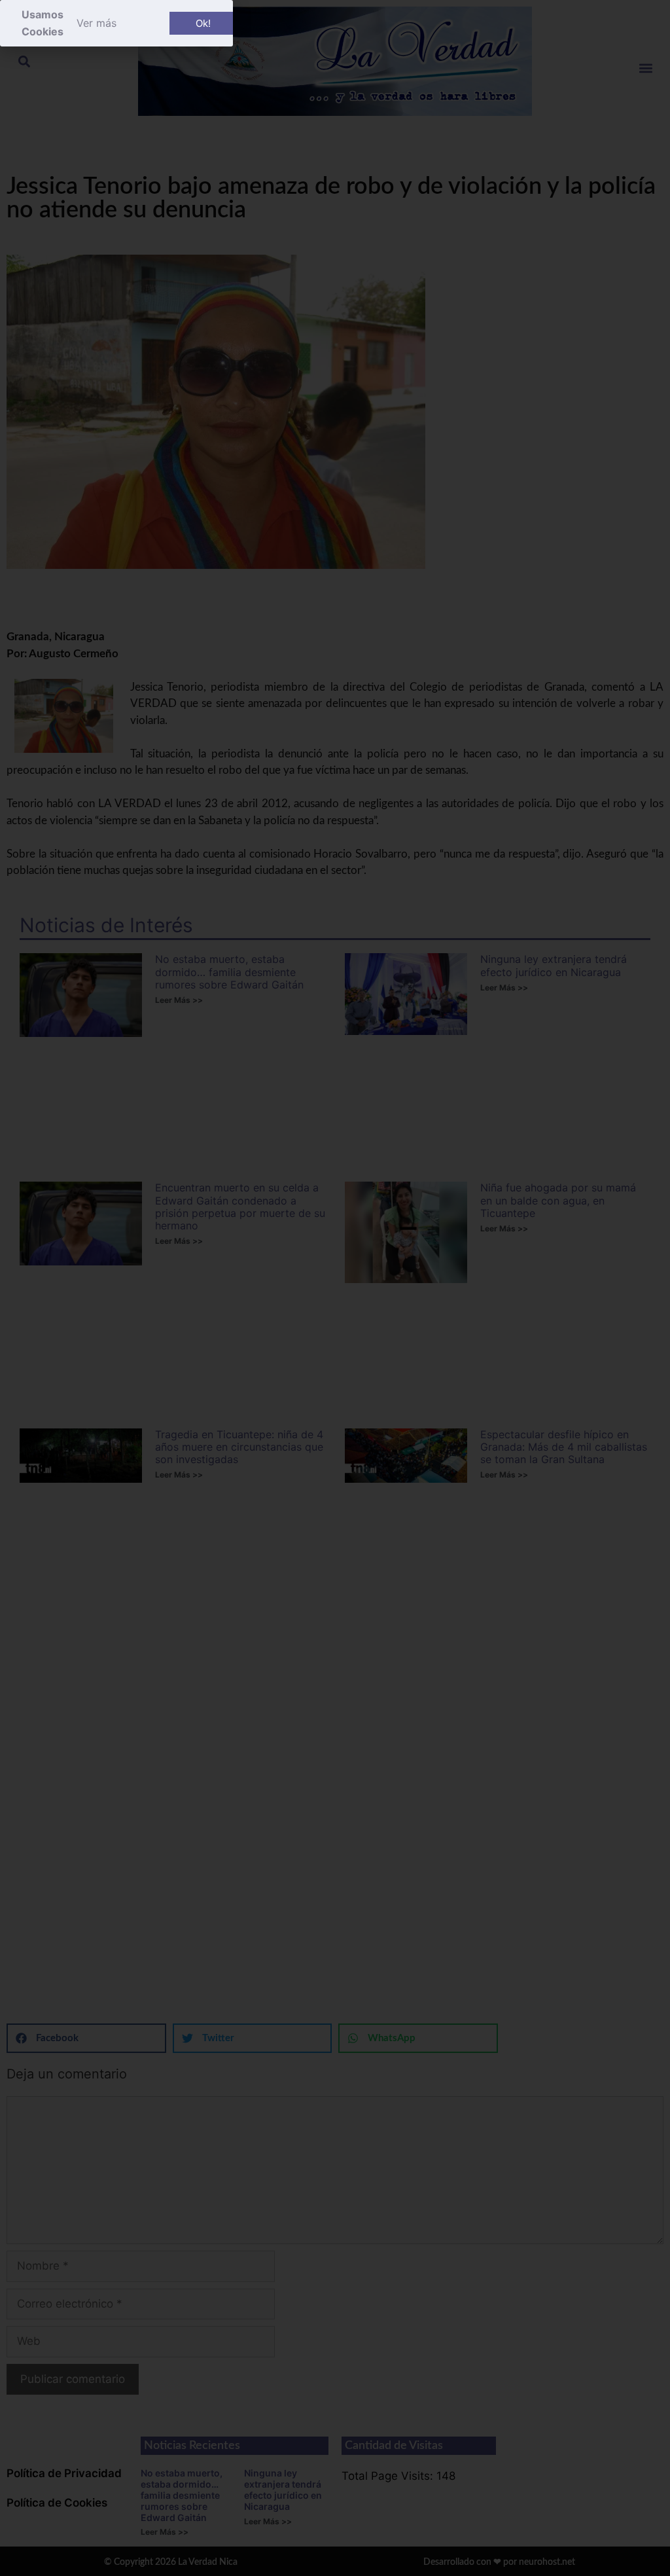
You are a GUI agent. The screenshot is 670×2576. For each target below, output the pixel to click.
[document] (335, 1288)
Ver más (97, 23)
